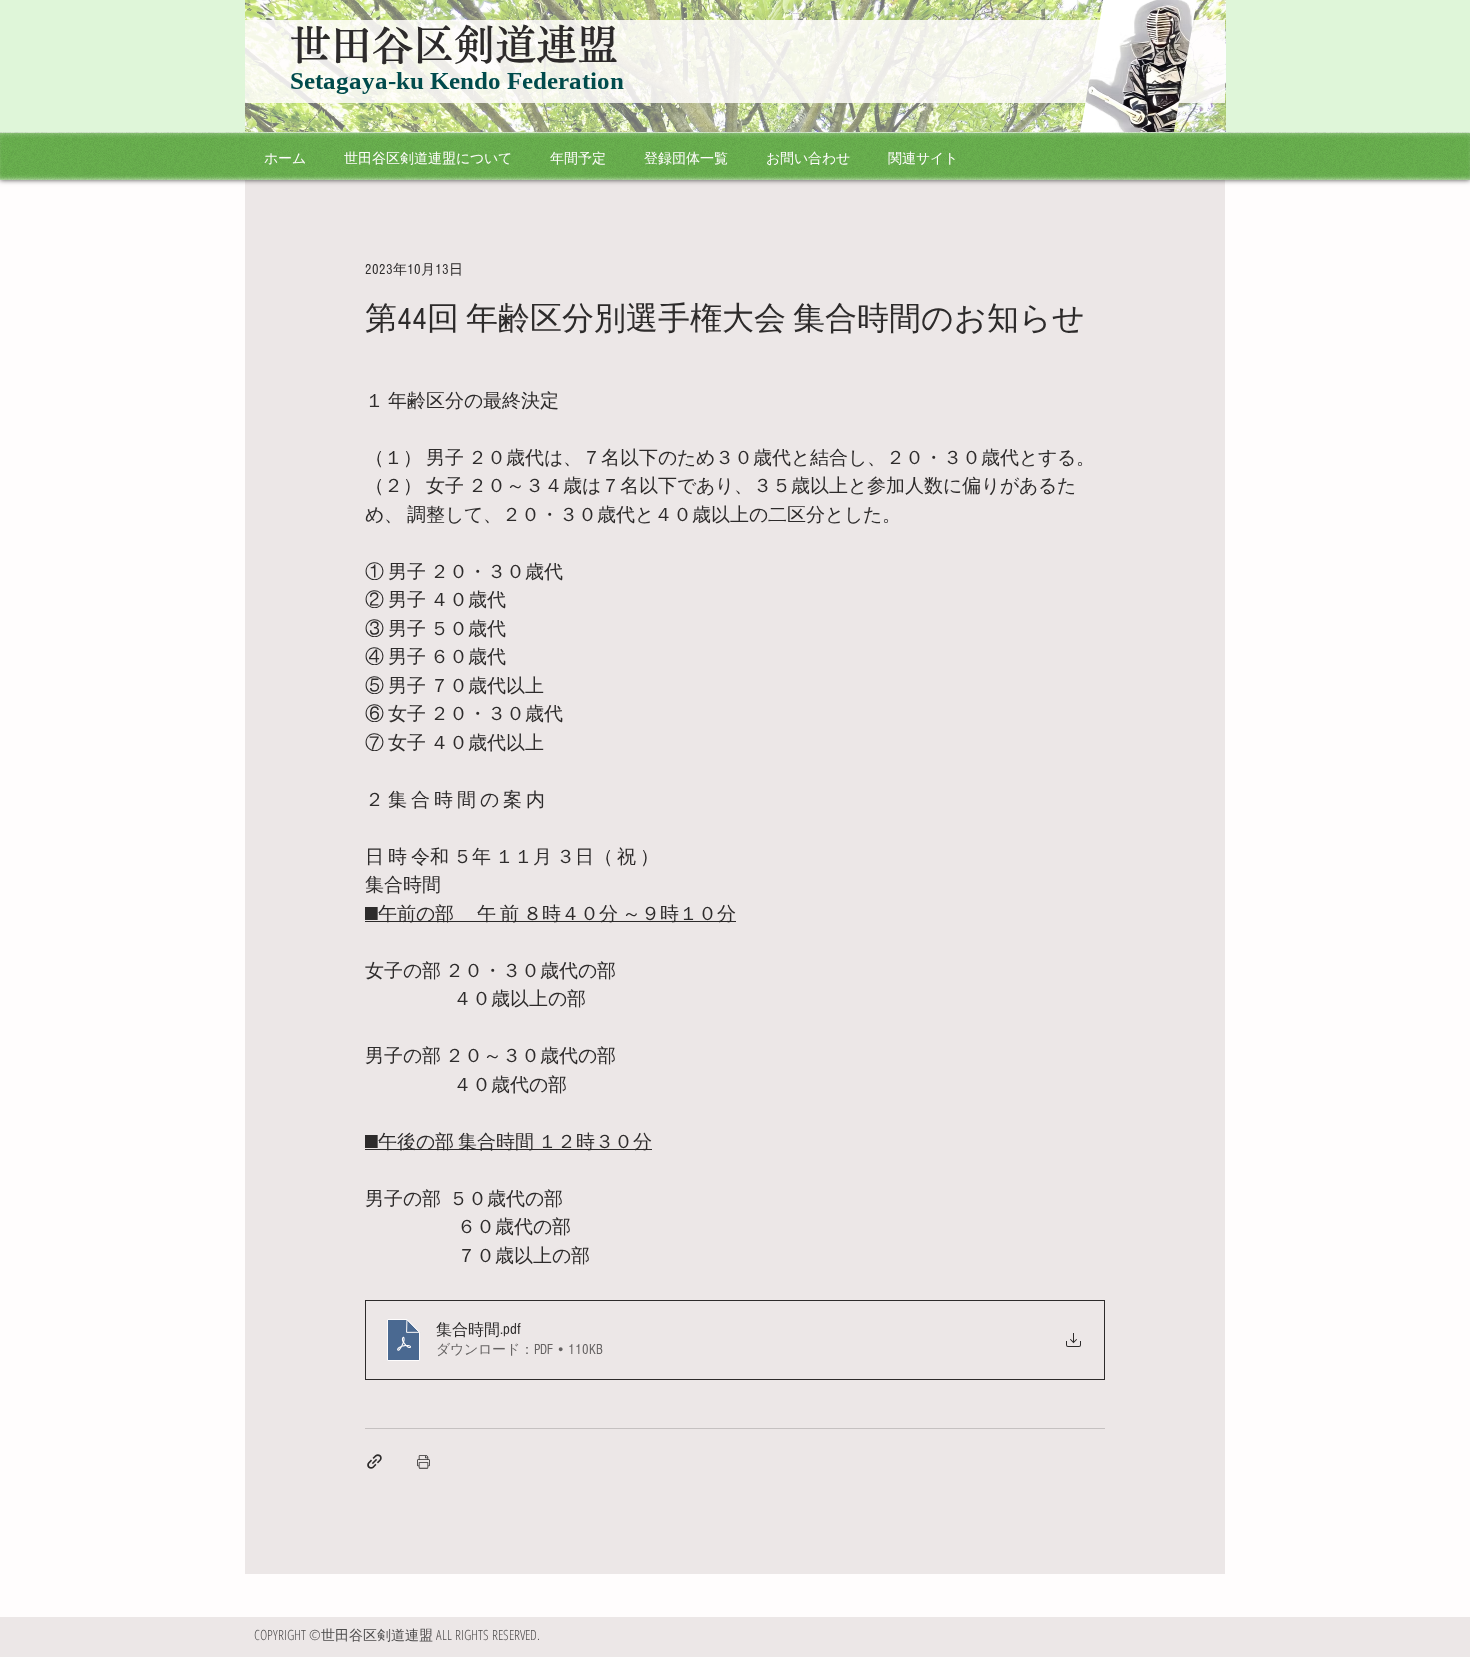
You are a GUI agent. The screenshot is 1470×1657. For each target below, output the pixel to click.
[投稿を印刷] (423, 1461)
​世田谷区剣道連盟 (454, 44)
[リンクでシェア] (374, 1461)
